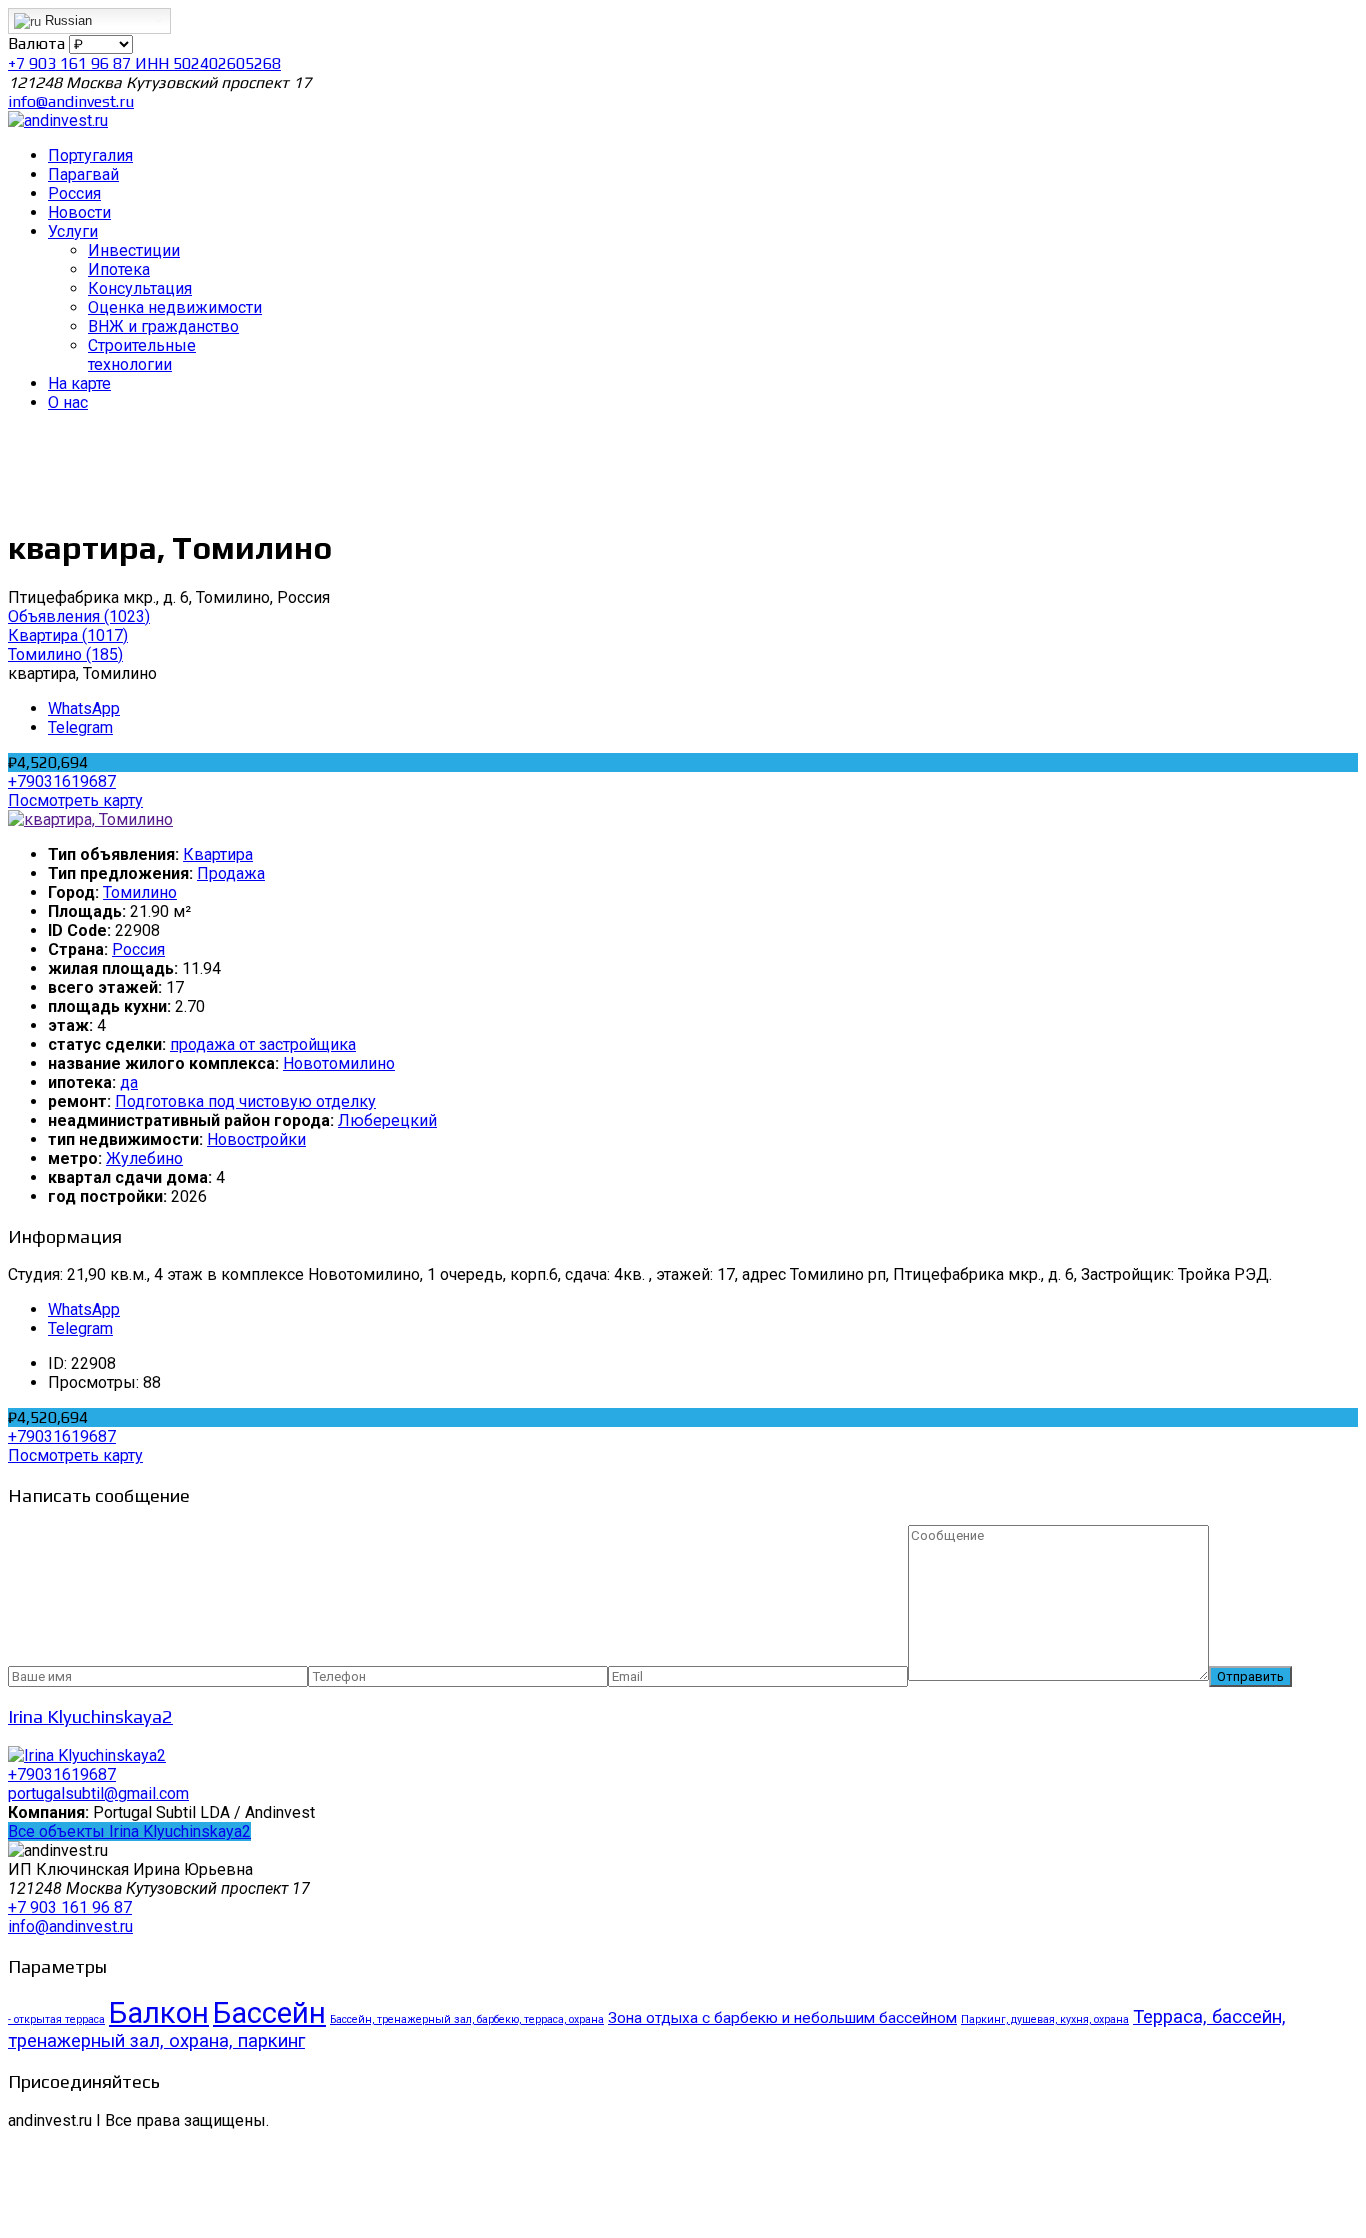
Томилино (140, 892)
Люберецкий (387, 1120)
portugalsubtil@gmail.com (98, 1793)
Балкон (159, 2013)
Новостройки (256, 1139)
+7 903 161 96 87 (70, 1907)
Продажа (231, 873)
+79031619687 (62, 781)
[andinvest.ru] (58, 120)
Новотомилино (339, 1063)
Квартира (218, 854)
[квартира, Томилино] (90, 819)
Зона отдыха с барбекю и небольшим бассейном (782, 2018)
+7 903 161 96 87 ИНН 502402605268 (144, 63)
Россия (138, 949)
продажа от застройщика (263, 1044)
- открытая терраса (56, 2019)
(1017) (68, 635)
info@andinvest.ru (71, 101)
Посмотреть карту (75, 800)
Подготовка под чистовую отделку (245, 1101)
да (129, 1082)
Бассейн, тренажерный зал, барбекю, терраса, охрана (467, 2019)
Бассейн (269, 2013)
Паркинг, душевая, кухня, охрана (1045, 2019)
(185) (65, 654)
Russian (66, 20)
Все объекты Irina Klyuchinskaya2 (129, 1831)
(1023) (79, 616)
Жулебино (144, 1158)
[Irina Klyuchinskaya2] (87, 1755)
